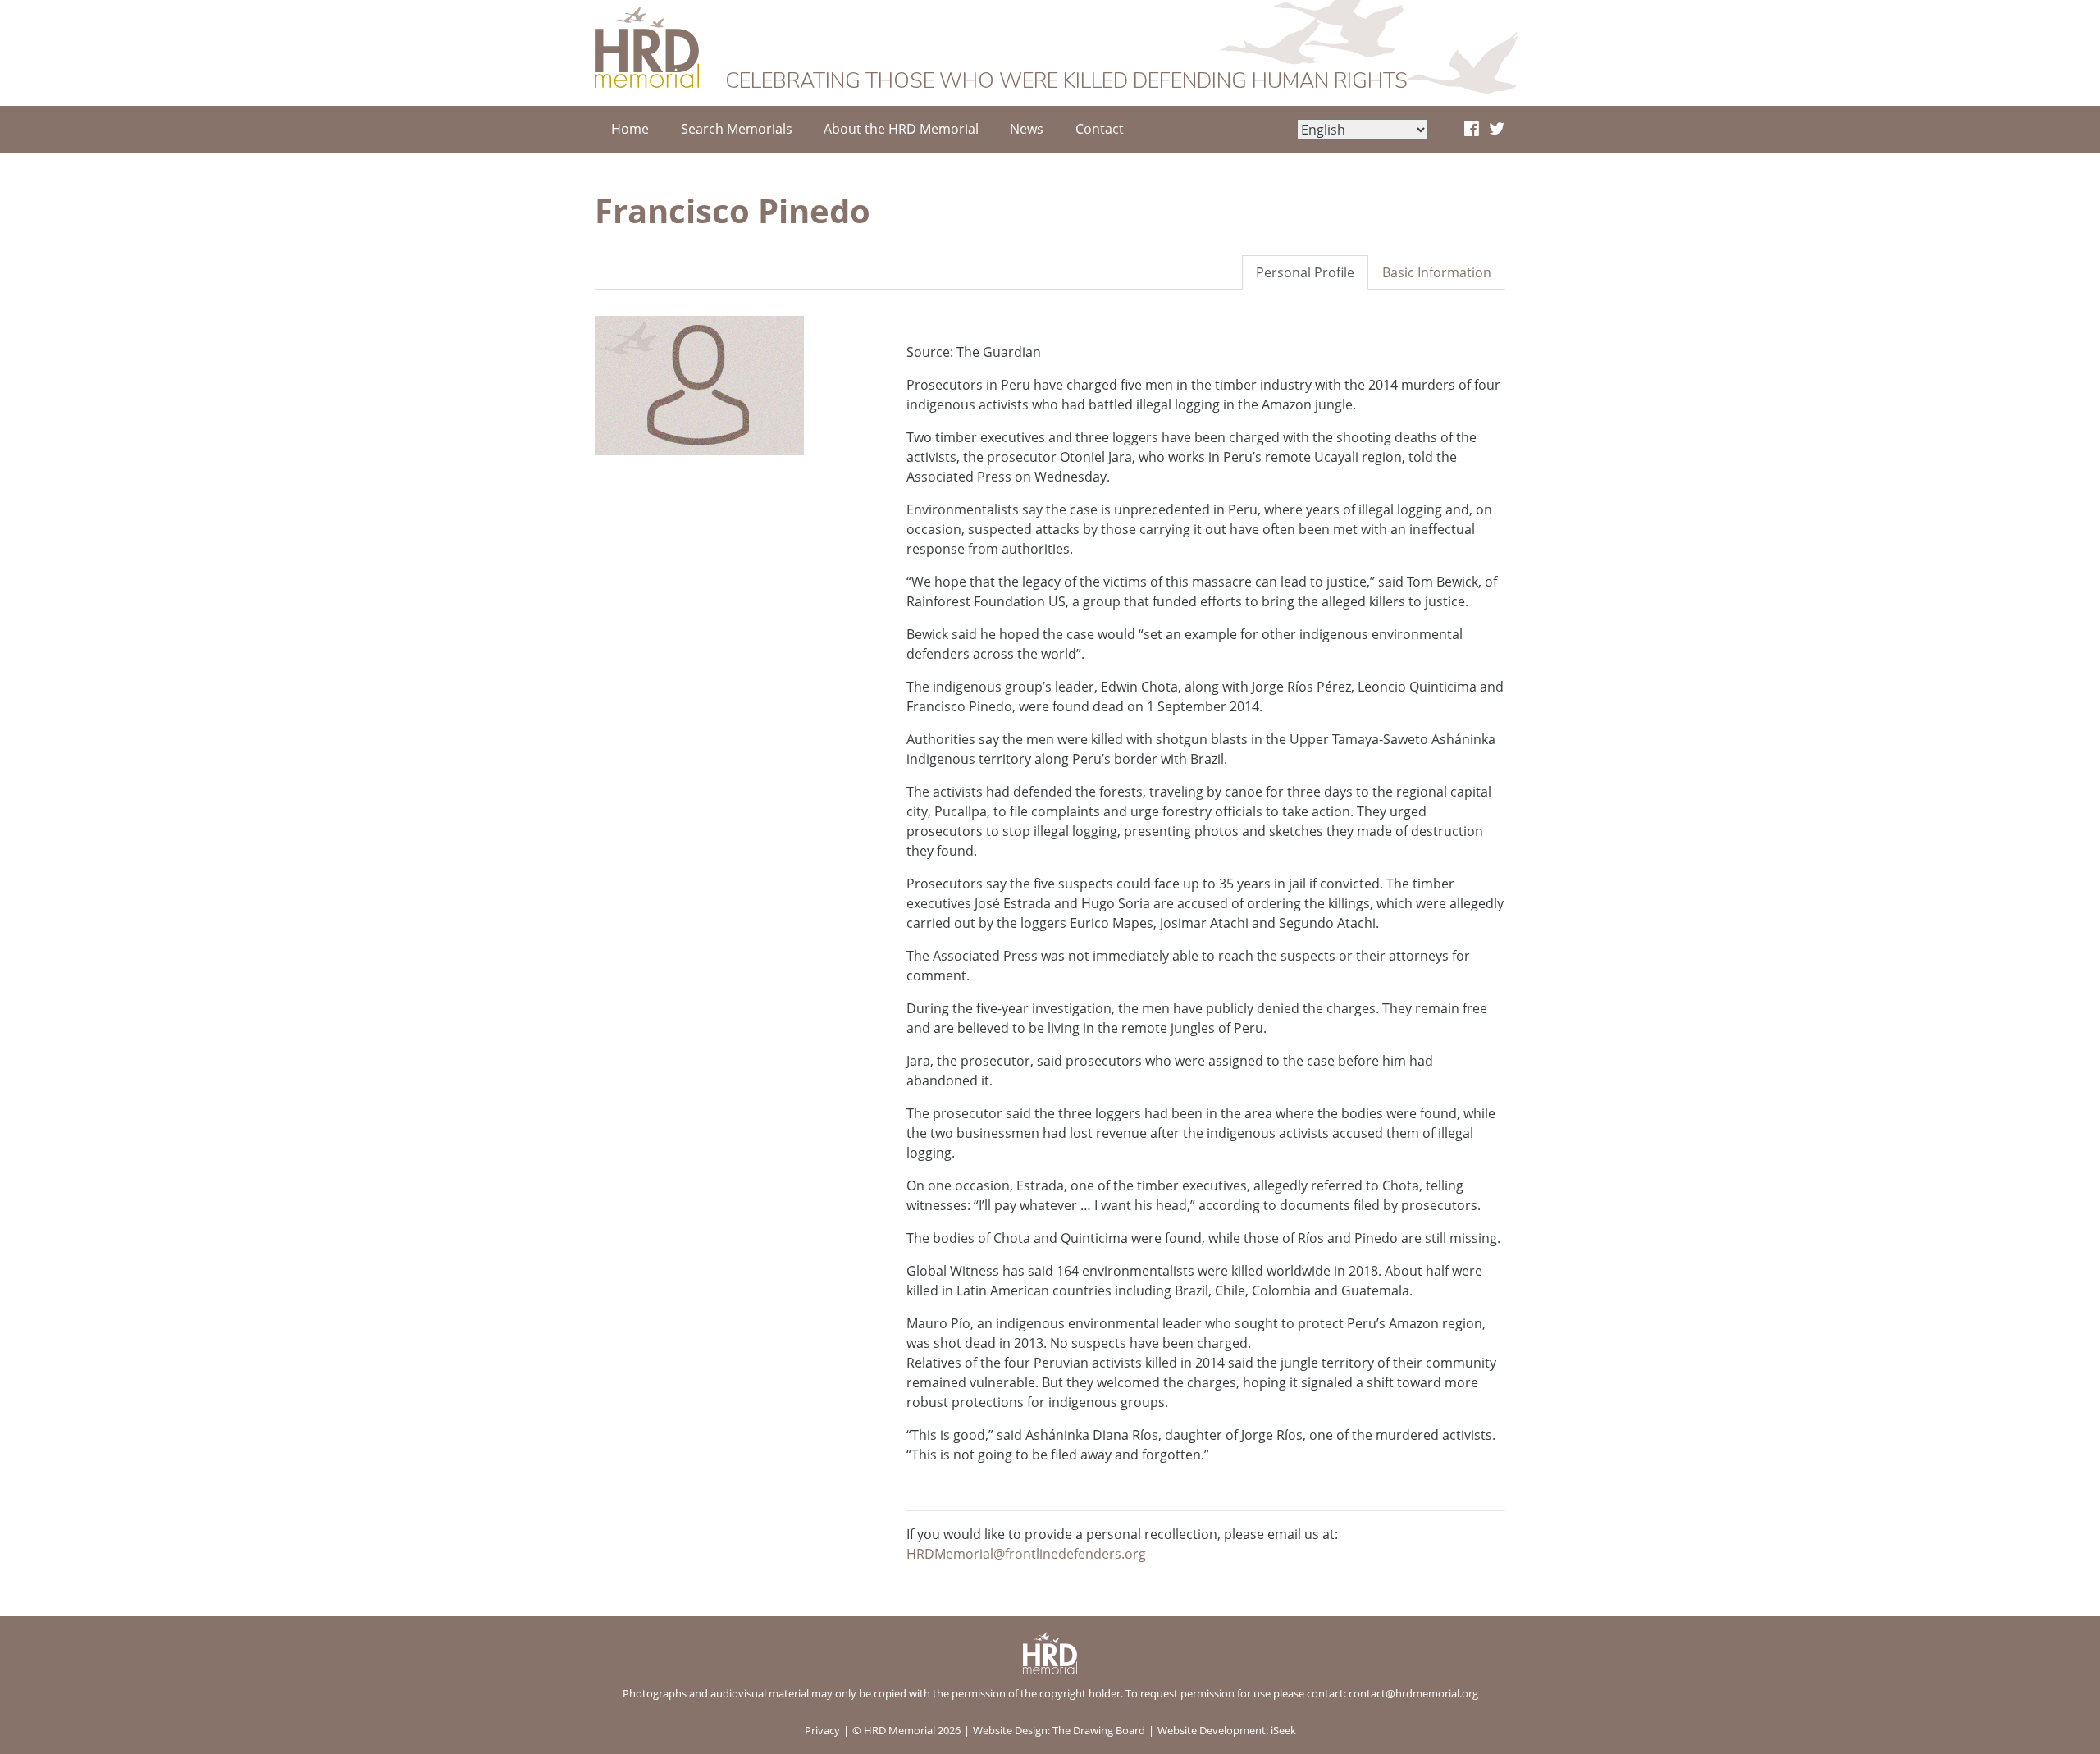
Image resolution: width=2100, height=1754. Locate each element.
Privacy (822, 1730)
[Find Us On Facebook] (1472, 130)
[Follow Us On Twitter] (1497, 130)
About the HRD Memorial (901, 129)
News (1027, 129)
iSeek (1283, 1730)
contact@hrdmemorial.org (1413, 1693)
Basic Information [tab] (1437, 272)
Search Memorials (737, 129)
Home (630, 129)
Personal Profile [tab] (1305, 272)
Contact (1100, 129)
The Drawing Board (1099, 1730)
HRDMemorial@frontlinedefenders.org (1026, 1554)
